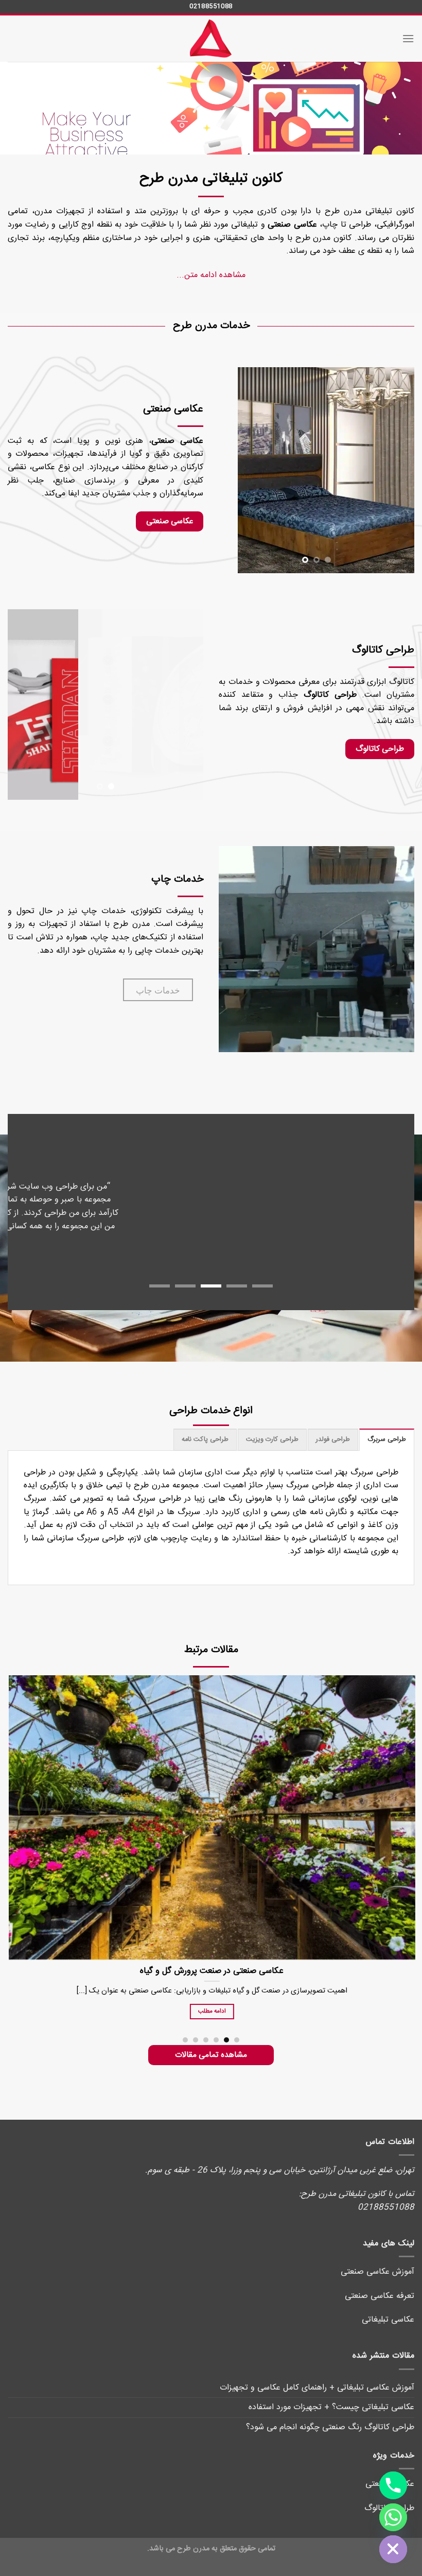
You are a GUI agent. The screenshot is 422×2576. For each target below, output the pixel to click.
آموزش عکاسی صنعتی (377, 2259)
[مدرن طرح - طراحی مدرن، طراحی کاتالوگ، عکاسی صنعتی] (211, 39)
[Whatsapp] (393, 2517)
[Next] (228, 470)
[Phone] (393, 2485)
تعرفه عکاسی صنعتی (380, 2283)
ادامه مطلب (329, 1998)
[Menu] (408, 38)
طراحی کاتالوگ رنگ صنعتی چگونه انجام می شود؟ (330, 2414)
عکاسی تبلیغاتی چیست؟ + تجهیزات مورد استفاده (331, 2394)
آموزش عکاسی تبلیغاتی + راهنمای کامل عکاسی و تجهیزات (317, 2374)
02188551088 (211, 6)
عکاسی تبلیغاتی (388, 2306)
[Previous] (397, 470)
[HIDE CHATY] (393, 2549)
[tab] (387, 1427)
